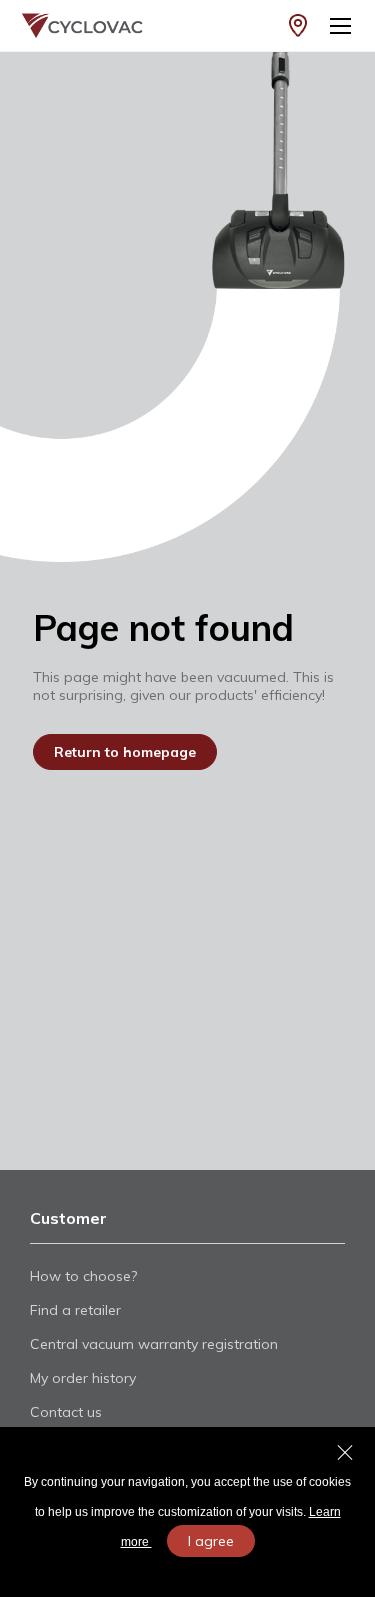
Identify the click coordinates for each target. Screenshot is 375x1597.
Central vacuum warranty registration (154, 1344)
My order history (83, 1378)
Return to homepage (125, 752)
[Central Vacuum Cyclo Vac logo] (68, 25)
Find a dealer (298, 25)
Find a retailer (75, 1310)
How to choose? (83, 1276)
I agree (211, 1541)
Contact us (66, 1412)
